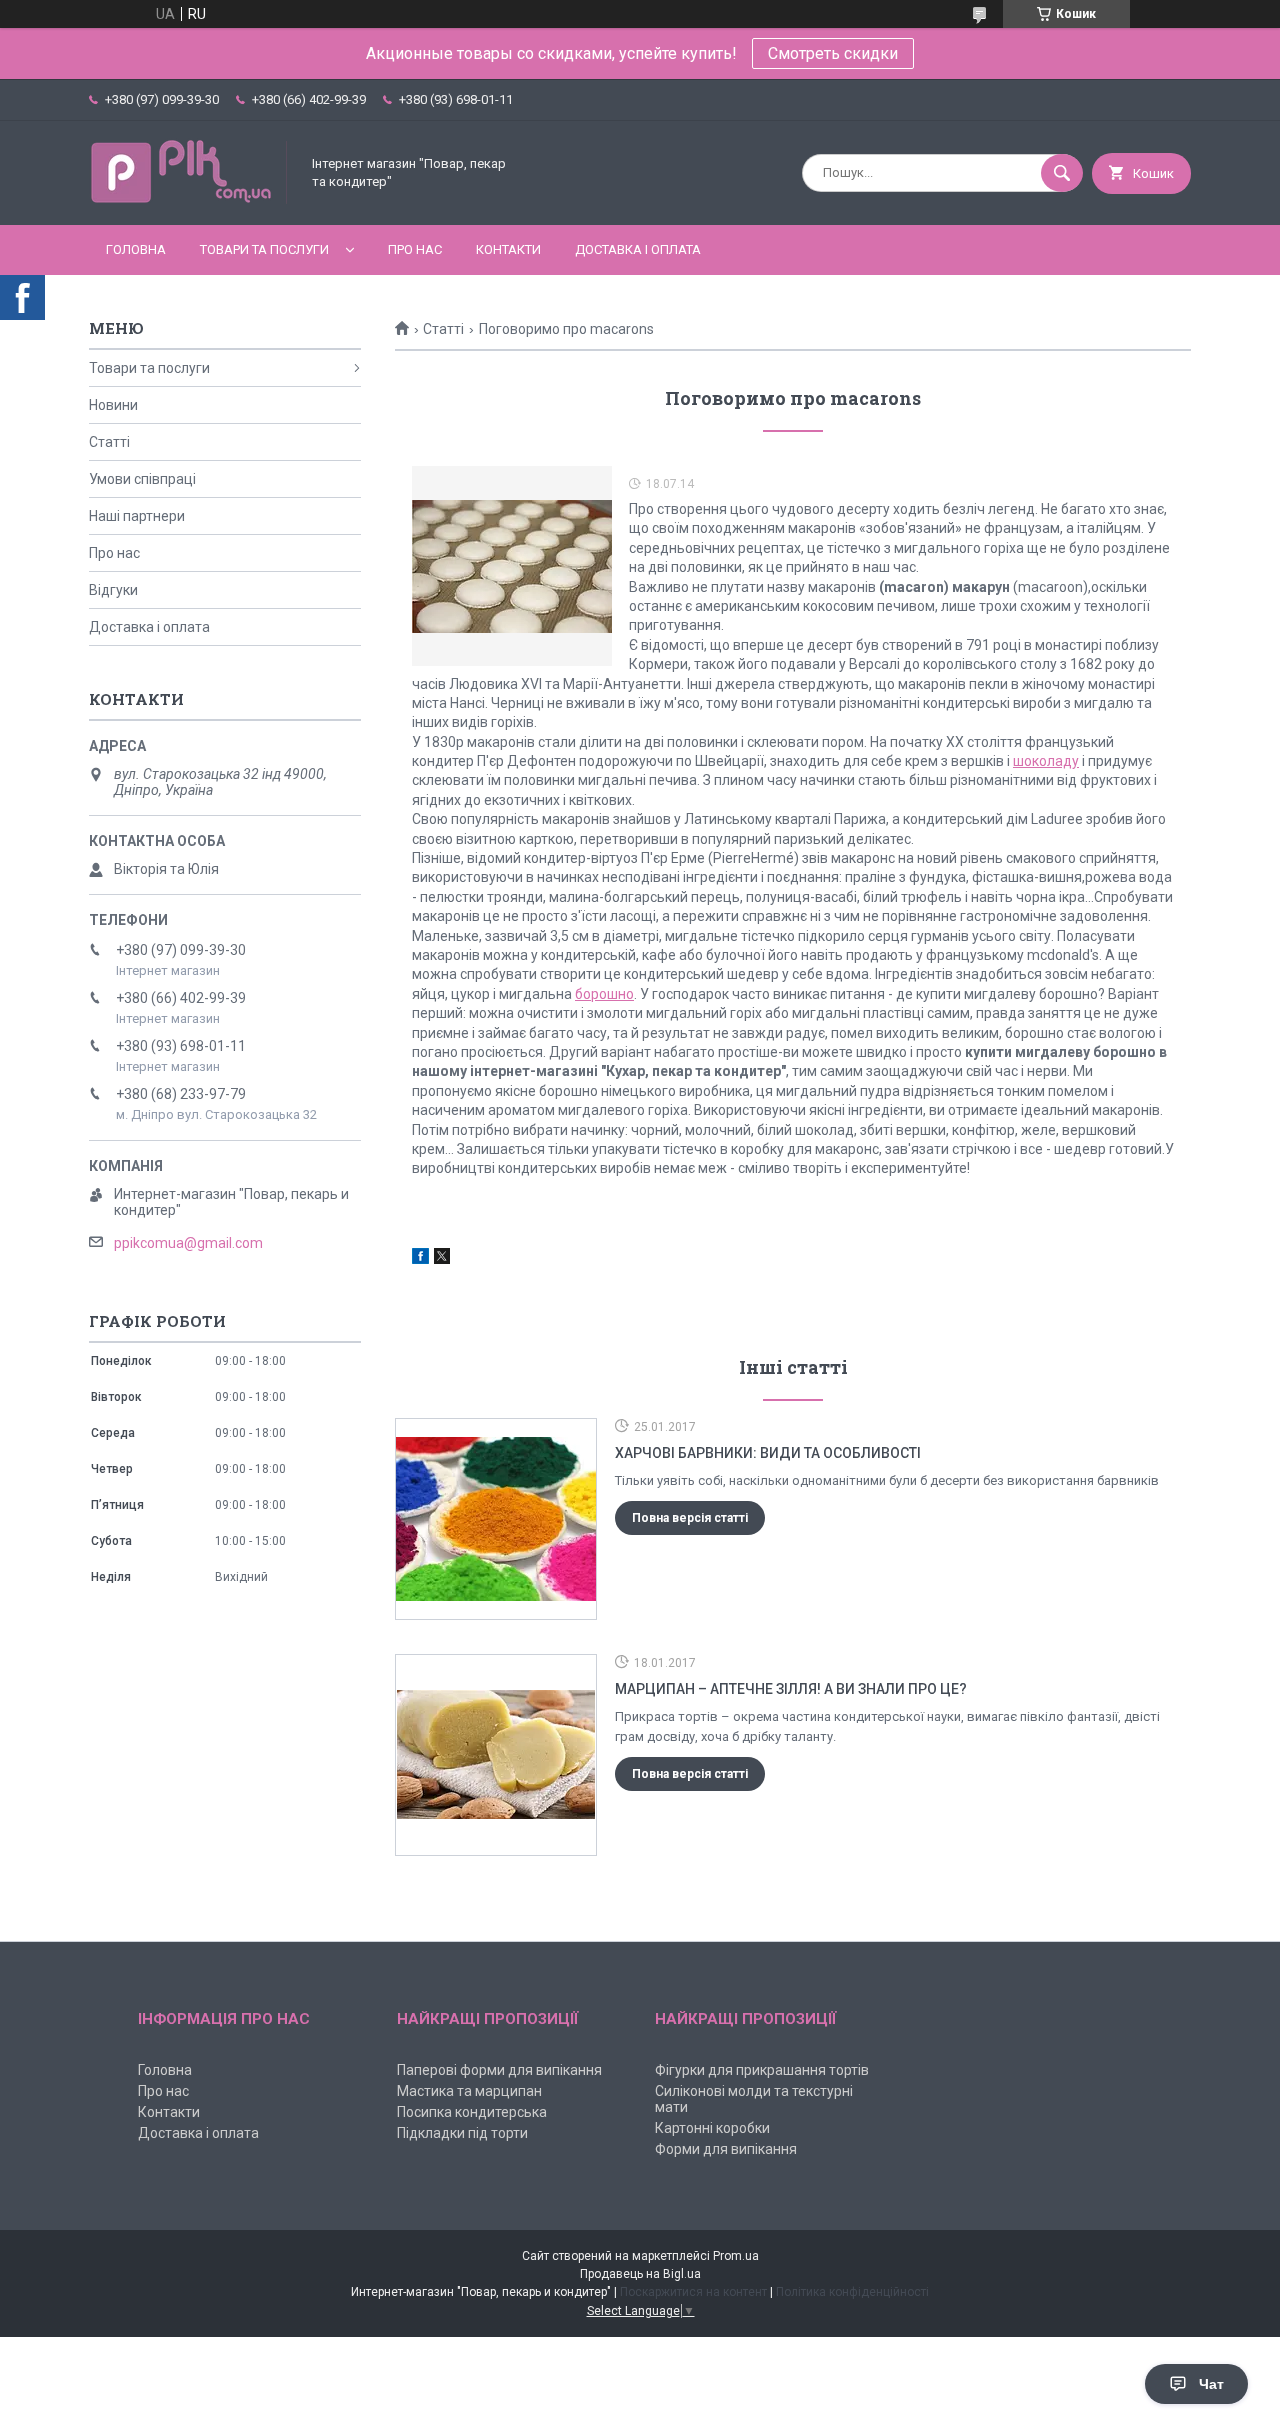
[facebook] (420, 1259)
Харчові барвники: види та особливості (768, 1453)
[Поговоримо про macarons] (512, 566)
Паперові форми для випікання (499, 2070)
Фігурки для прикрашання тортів (762, 2070)
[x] (442, 1259)
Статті (443, 329)
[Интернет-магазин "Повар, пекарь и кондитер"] (189, 200)
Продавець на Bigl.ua (640, 2274)
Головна (136, 249)
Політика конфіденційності (852, 2292)
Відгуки (113, 590)
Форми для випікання (726, 2149)
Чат (1211, 2384)
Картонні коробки (712, 2128)
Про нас (415, 249)
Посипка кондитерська (472, 2112)
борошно (604, 994)
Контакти (508, 249)
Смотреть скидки (833, 53)
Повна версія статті (690, 1518)
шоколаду (1046, 761)
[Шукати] (1062, 173)
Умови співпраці (142, 479)
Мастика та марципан (469, 2091)
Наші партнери (137, 516)
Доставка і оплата (638, 249)
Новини (113, 405)
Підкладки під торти (462, 2133)
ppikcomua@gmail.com (188, 1243)
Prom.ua (736, 2256)
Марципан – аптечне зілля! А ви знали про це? (791, 1689)
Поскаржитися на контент (693, 2292)
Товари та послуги (264, 249)
